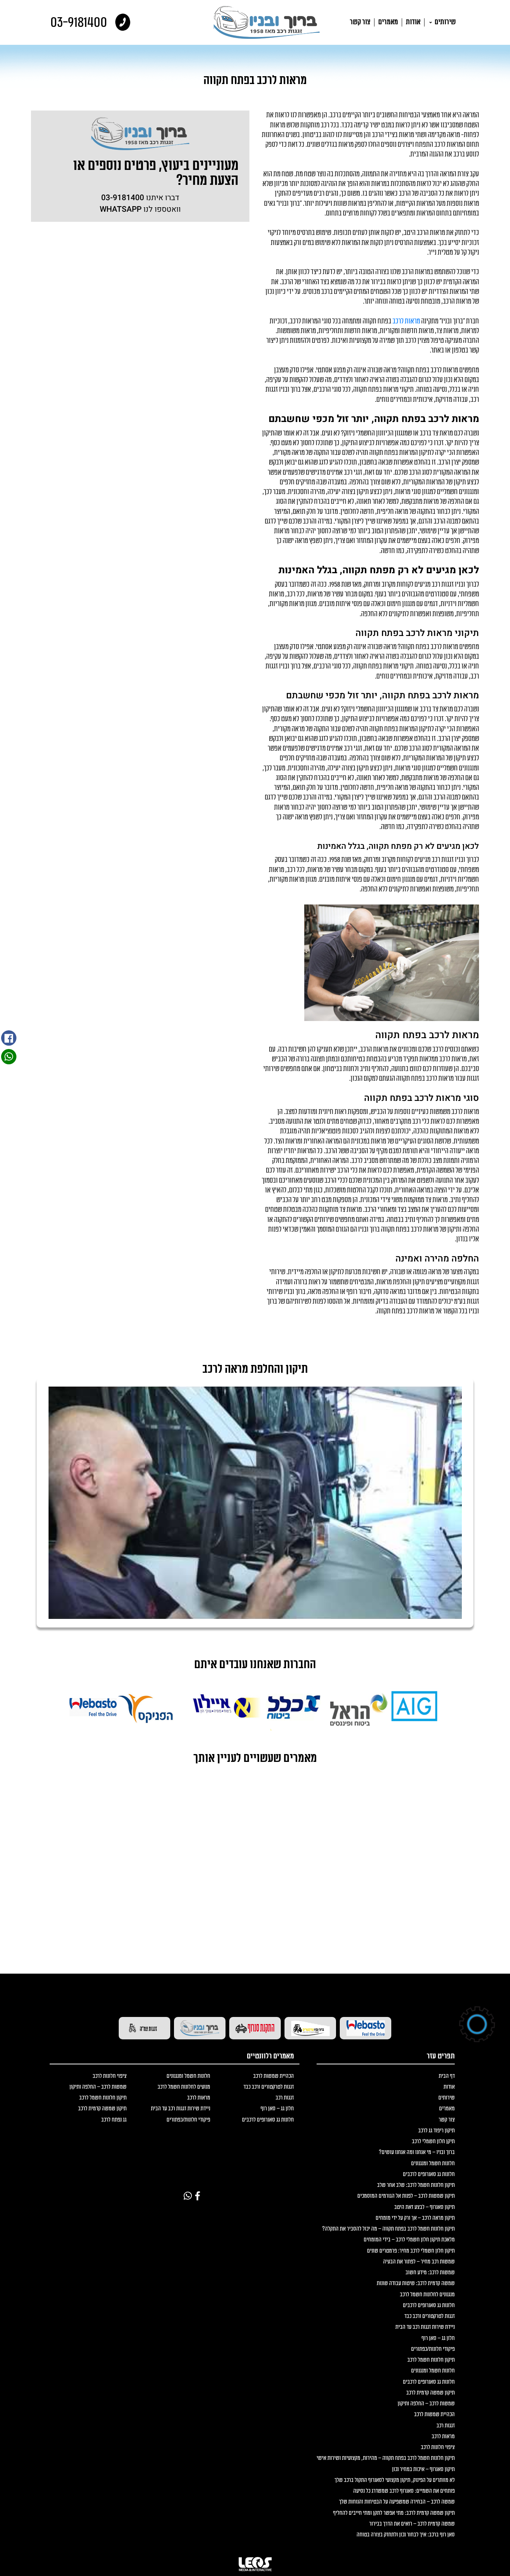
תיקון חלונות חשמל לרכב (431, 2360)
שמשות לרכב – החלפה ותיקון (426, 2404)
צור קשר (360, 22)
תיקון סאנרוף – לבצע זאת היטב (425, 2207)
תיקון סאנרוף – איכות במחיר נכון (423, 2469)
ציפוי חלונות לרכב (438, 2447)
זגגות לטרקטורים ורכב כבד (430, 2316)
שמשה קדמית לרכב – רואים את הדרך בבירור (412, 2524)
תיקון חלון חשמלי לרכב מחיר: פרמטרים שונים (411, 2251)
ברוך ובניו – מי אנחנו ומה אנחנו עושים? (417, 2152)
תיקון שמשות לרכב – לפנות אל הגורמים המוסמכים (406, 2196)
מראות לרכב (406, 321)
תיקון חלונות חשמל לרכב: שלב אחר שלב (416, 2185)
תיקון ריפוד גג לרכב (436, 2131)
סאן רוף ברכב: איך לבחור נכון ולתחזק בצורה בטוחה (406, 2535)
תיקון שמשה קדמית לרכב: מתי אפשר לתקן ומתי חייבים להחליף (394, 2513)
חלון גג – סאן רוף (438, 2338)
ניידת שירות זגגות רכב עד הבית (425, 2327)
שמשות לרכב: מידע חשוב (430, 2273)
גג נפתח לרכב (114, 2120)
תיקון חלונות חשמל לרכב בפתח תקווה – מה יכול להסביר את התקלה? (388, 2229)
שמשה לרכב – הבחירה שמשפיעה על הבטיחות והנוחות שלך (397, 2502)
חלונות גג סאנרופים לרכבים (429, 2174)
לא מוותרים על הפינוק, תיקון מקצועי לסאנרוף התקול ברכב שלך (395, 2480)
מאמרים (388, 22)
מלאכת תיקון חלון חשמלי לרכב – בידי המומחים (409, 2240)
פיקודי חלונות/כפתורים (433, 2349)
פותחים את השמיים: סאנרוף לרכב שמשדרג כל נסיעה (404, 2491)
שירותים (445, 22)
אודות (413, 22)
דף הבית (447, 2076)
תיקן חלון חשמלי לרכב (433, 2142)
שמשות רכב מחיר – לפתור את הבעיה (419, 2262)
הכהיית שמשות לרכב (434, 2414)
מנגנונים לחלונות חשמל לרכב (427, 2295)
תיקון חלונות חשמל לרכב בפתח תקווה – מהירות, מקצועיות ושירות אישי (386, 2458)
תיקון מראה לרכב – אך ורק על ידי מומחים (415, 2218)
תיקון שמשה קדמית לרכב (430, 2393)
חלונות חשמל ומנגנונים (433, 2164)
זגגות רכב (446, 2426)
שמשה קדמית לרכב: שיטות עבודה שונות (416, 2283)
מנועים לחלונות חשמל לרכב (184, 2087)
